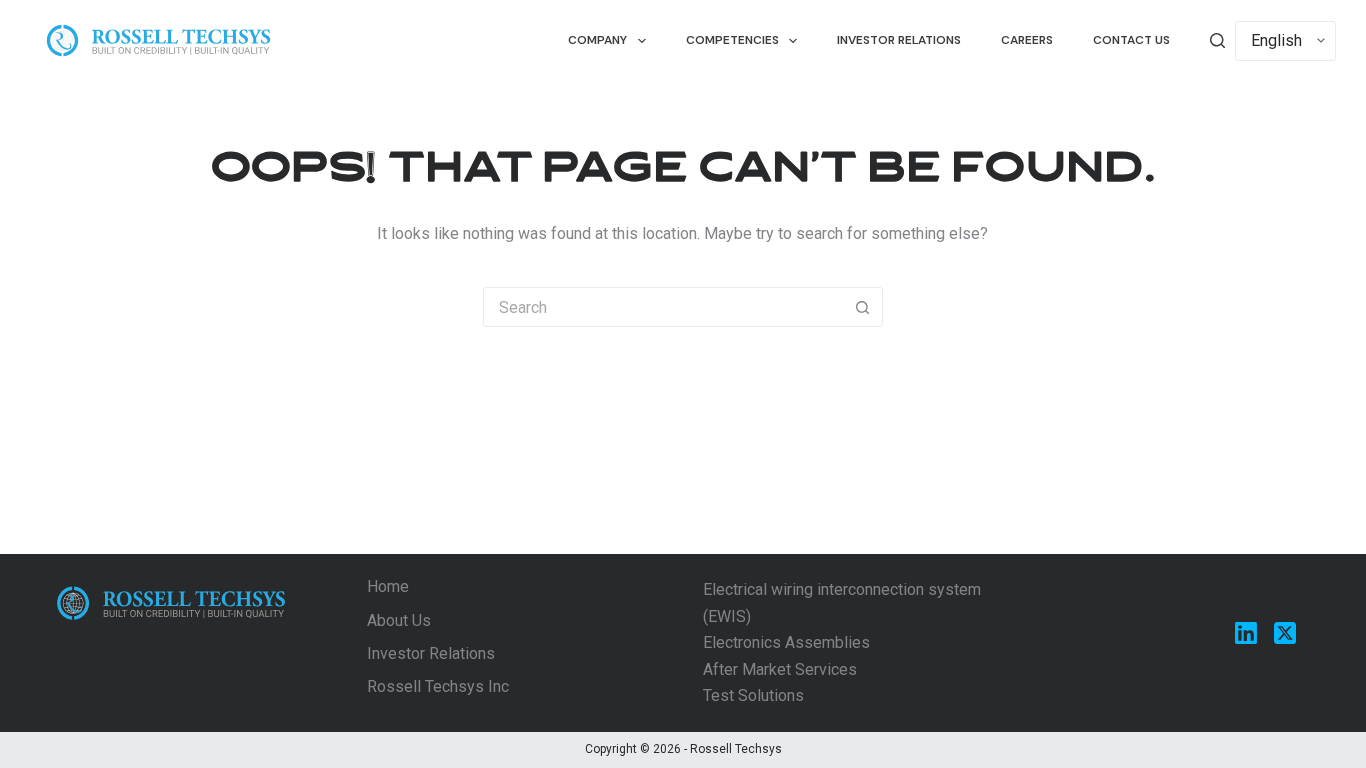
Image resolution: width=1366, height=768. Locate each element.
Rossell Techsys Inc (438, 686)
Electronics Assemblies (786, 642)
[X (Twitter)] (1285, 633)
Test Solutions (753, 695)
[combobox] (664, 307)
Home (388, 586)
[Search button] (863, 307)
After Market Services (780, 669)
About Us (399, 620)
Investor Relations (899, 40)
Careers (1027, 40)
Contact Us (1131, 40)
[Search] (1217, 40)
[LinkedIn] (1246, 633)
